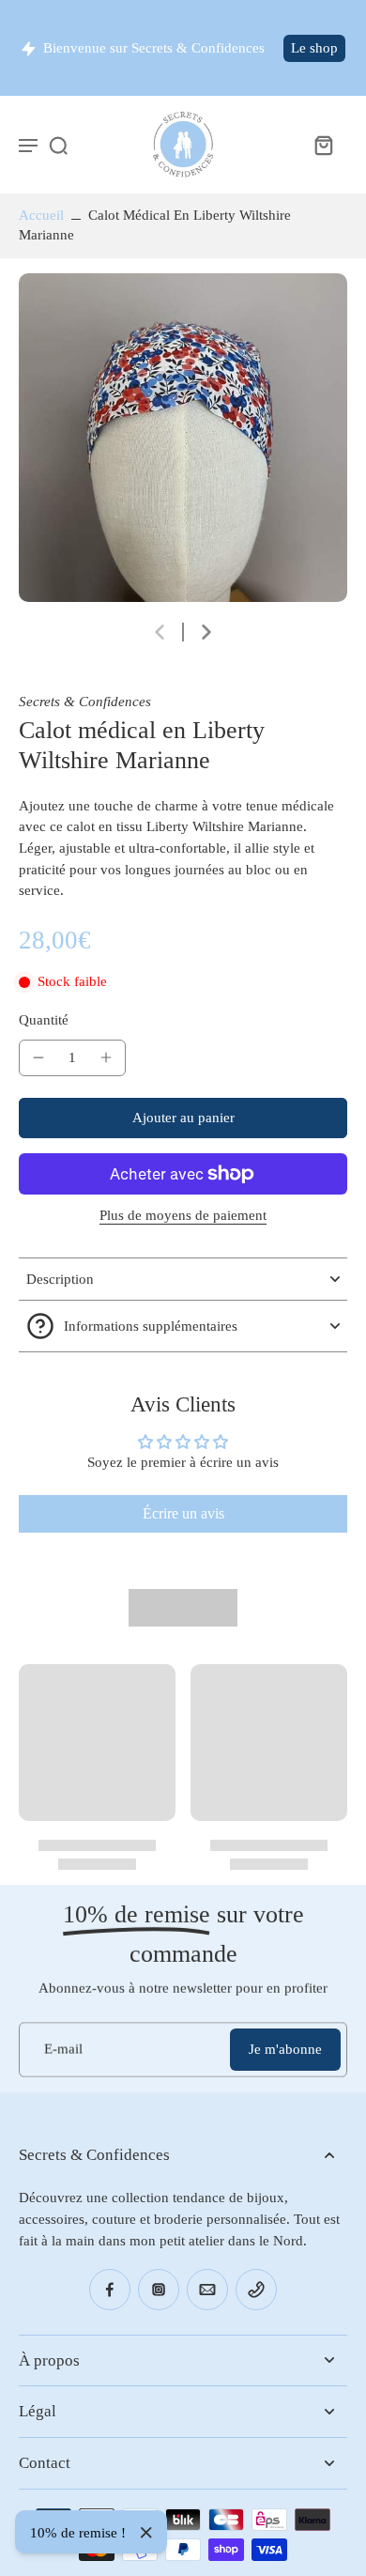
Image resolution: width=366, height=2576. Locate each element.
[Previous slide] (160, 632)
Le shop (314, 48)
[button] (183, 1118)
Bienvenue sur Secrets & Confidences (154, 48)
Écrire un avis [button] (183, 1513)
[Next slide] (206, 632)
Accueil (41, 215)
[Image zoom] (183, 438)
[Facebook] (110, 2290)
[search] (58, 145)
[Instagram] (159, 2290)
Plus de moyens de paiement (183, 1216)
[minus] (38, 1057)
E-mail (63, 2049)
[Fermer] (146, 2533)
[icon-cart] (323, 145)
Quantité (44, 1020)
